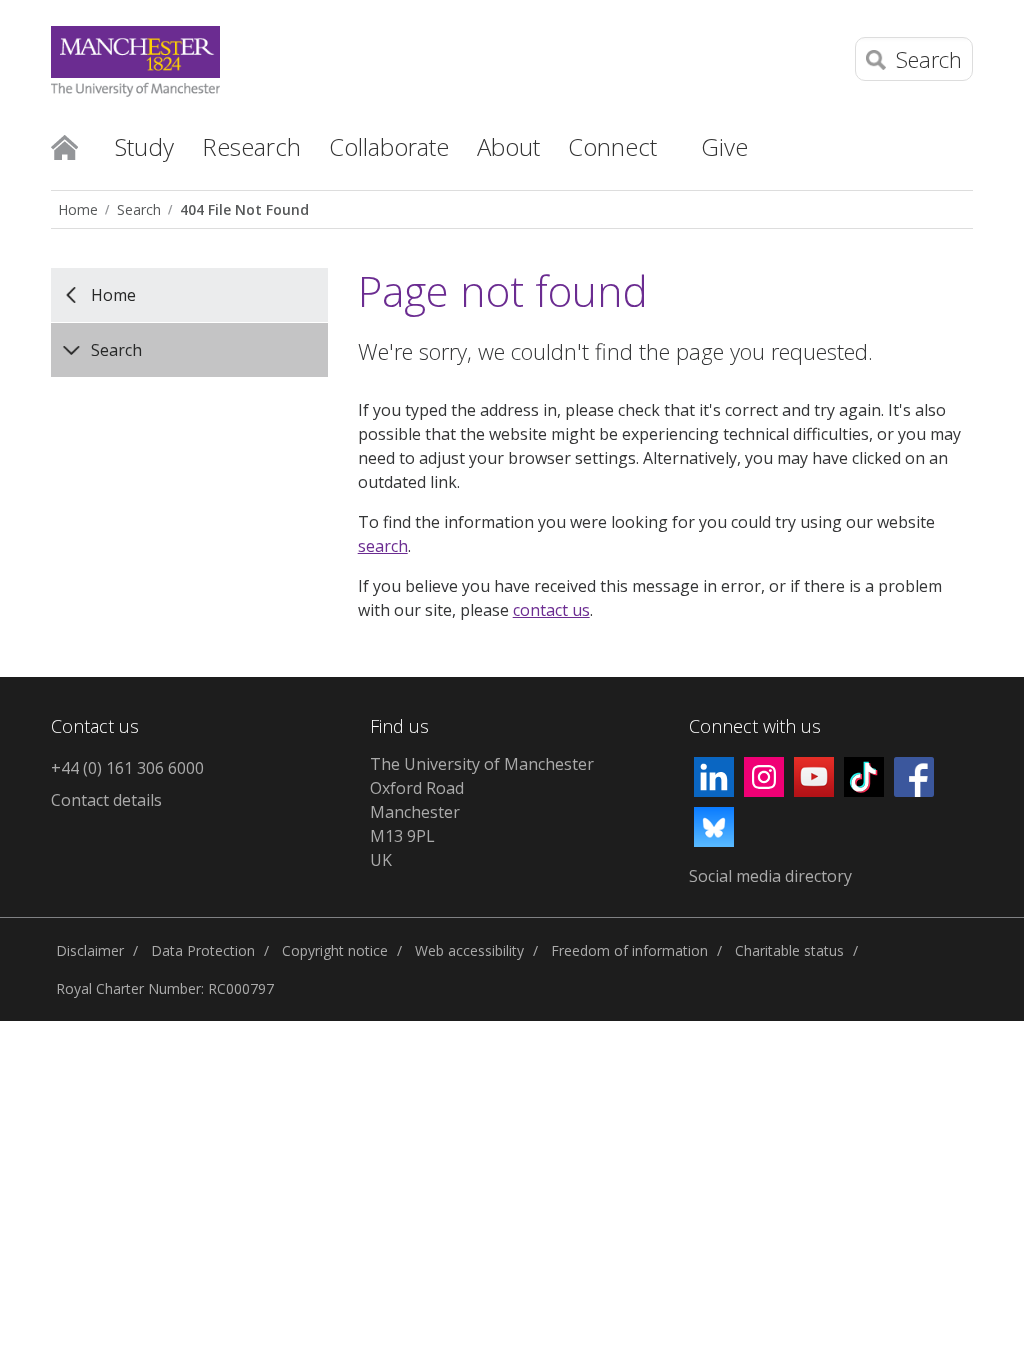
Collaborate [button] (389, 146)
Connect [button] (612, 146)
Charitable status (789, 950)
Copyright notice (335, 950)
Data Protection (203, 950)
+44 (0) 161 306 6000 (127, 768)
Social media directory (770, 876)
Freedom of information (629, 950)
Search (139, 209)
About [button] (508, 146)
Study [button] (144, 146)
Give (724, 146)
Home (64, 146)
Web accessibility (469, 950)
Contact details (106, 800)
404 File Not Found (244, 209)
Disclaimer (90, 950)
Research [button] (251, 146)
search (383, 546)
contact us (551, 610)
